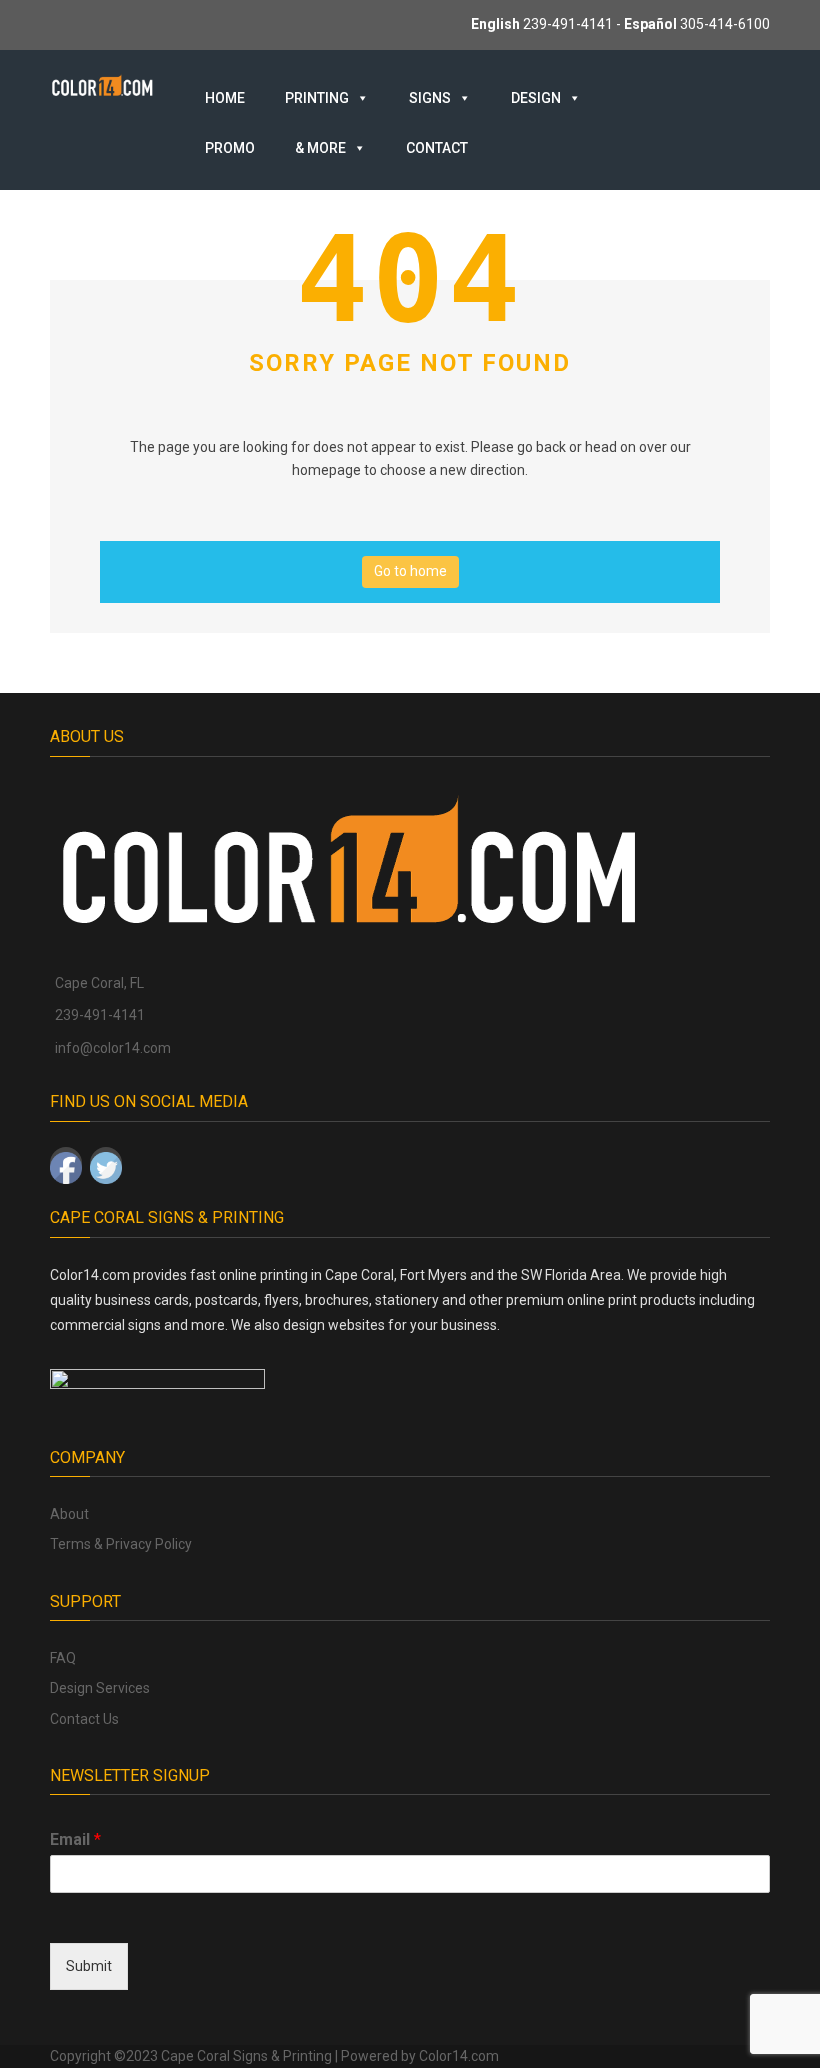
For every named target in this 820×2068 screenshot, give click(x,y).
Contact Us (84, 1719)
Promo (230, 148)
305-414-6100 (725, 24)
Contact (437, 148)
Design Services (100, 1688)
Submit (89, 1966)
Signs (430, 98)
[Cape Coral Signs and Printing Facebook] (66, 1163)
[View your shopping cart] (696, 97)
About (69, 1514)
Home (225, 98)
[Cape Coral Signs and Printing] (102, 84)
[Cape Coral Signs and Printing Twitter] (106, 1163)
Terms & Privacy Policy (121, 1544)
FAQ (63, 1658)
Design (536, 98)
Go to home (410, 571)
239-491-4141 (568, 24)
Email (75, 1839)
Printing (317, 98)
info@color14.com (113, 1048)
